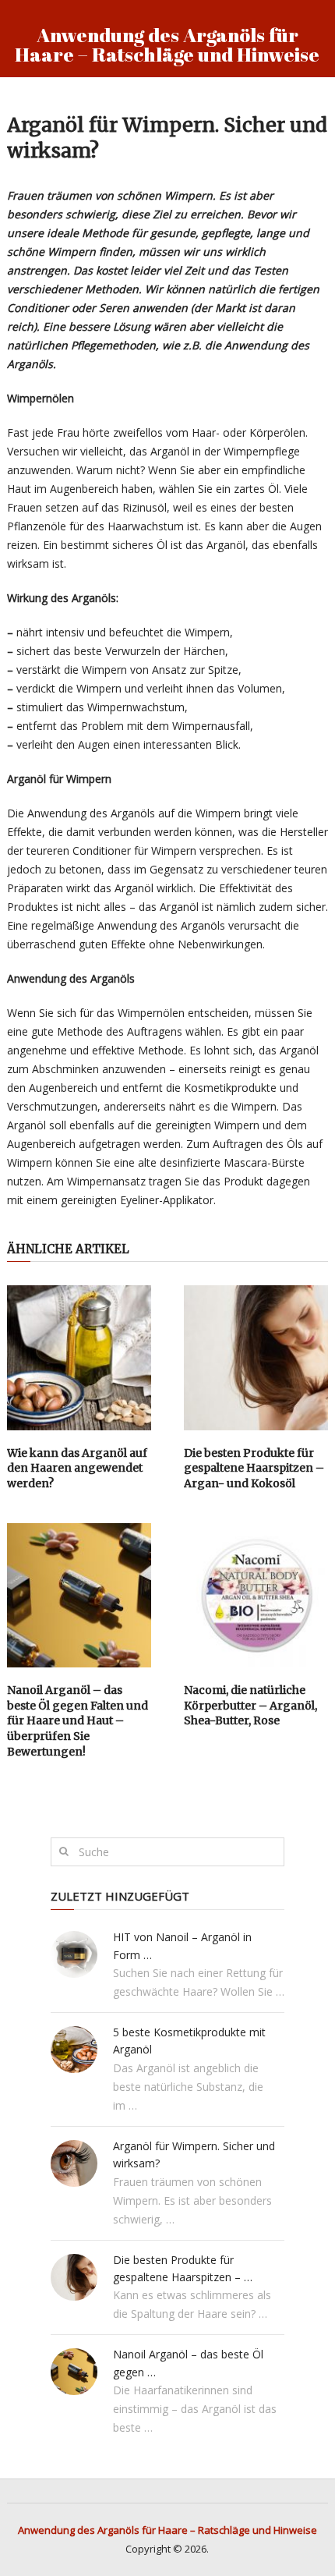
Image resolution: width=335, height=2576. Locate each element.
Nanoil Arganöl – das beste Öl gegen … (188, 2363)
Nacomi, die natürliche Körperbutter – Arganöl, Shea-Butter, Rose (250, 1705)
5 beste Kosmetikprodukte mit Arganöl (189, 2041)
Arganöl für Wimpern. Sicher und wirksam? (194, 2154)
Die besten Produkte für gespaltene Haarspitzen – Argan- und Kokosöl (254, 1468)
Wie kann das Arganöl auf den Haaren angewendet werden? (77, 1468)
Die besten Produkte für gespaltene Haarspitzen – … (183, 2268)
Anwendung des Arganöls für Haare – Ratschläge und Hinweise (167, 44)
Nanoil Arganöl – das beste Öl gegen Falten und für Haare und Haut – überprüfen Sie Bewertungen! (78, 1720)
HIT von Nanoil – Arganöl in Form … (182, 1945)
